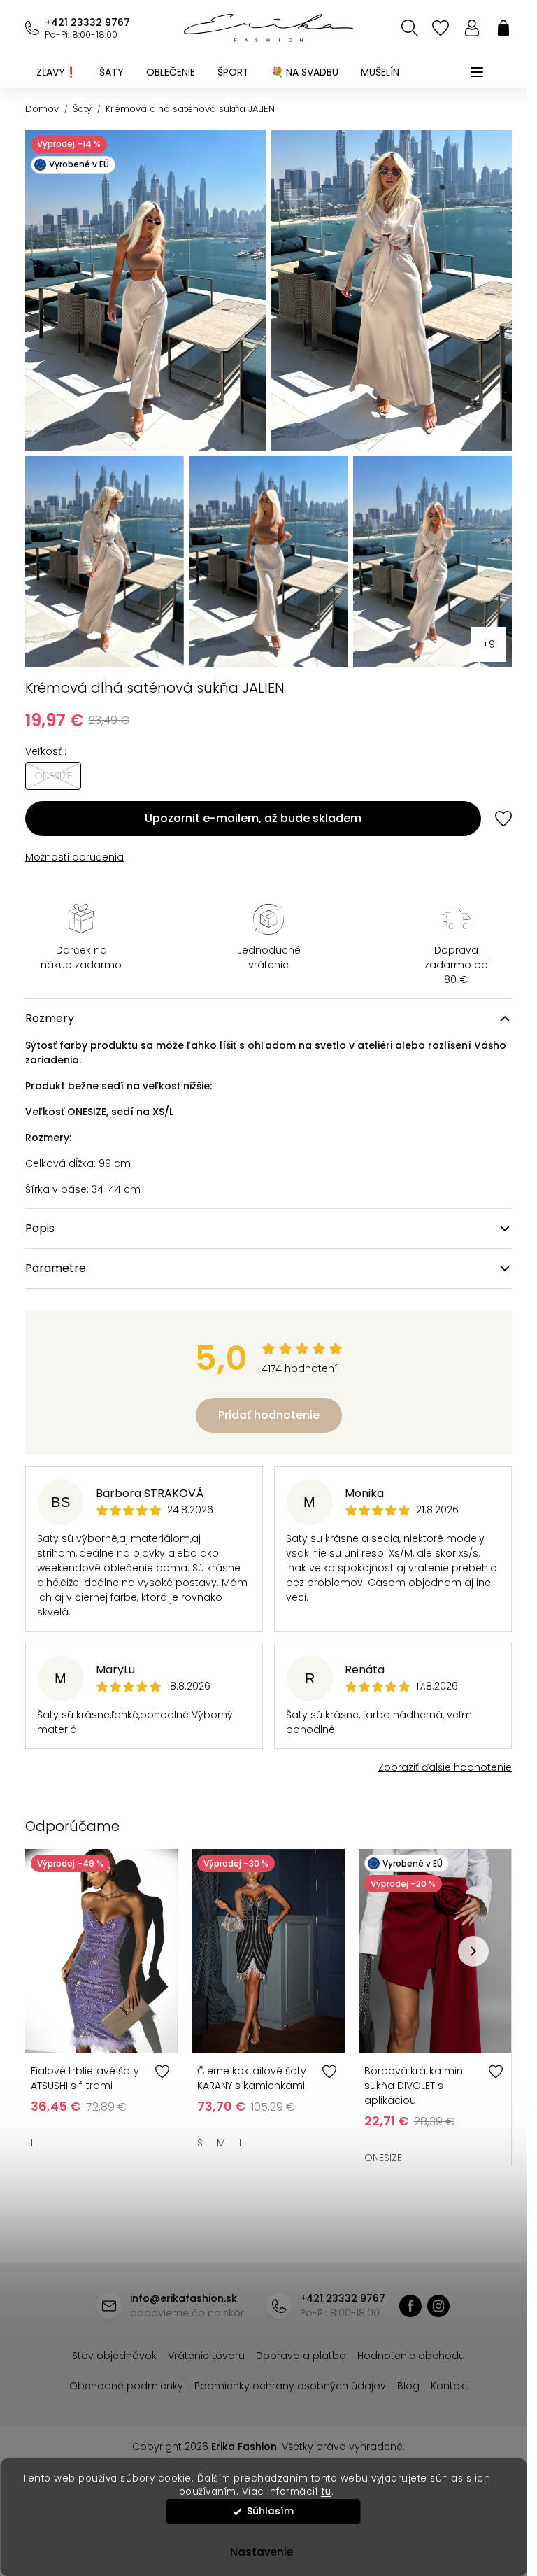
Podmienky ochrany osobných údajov (290, 2386)
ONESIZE (383, 2158)
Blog (408, 2386)
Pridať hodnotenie (269, 1415)
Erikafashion (410, 2306)
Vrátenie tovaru (206, 2356)
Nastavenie (262, 2552)
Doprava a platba (301, 2356)
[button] (473, 1951)
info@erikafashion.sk (184, 2298)
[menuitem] (57, 72)
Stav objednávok (114, 2356)
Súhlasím (270, 2511)
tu (326, 2492)
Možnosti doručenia (74, 857)
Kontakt (450, 2386)
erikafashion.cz (438, 2306)
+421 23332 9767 (87, 22)
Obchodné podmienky (126, 2386)
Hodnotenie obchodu (411, 2356)
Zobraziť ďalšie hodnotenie (445, 1767)
